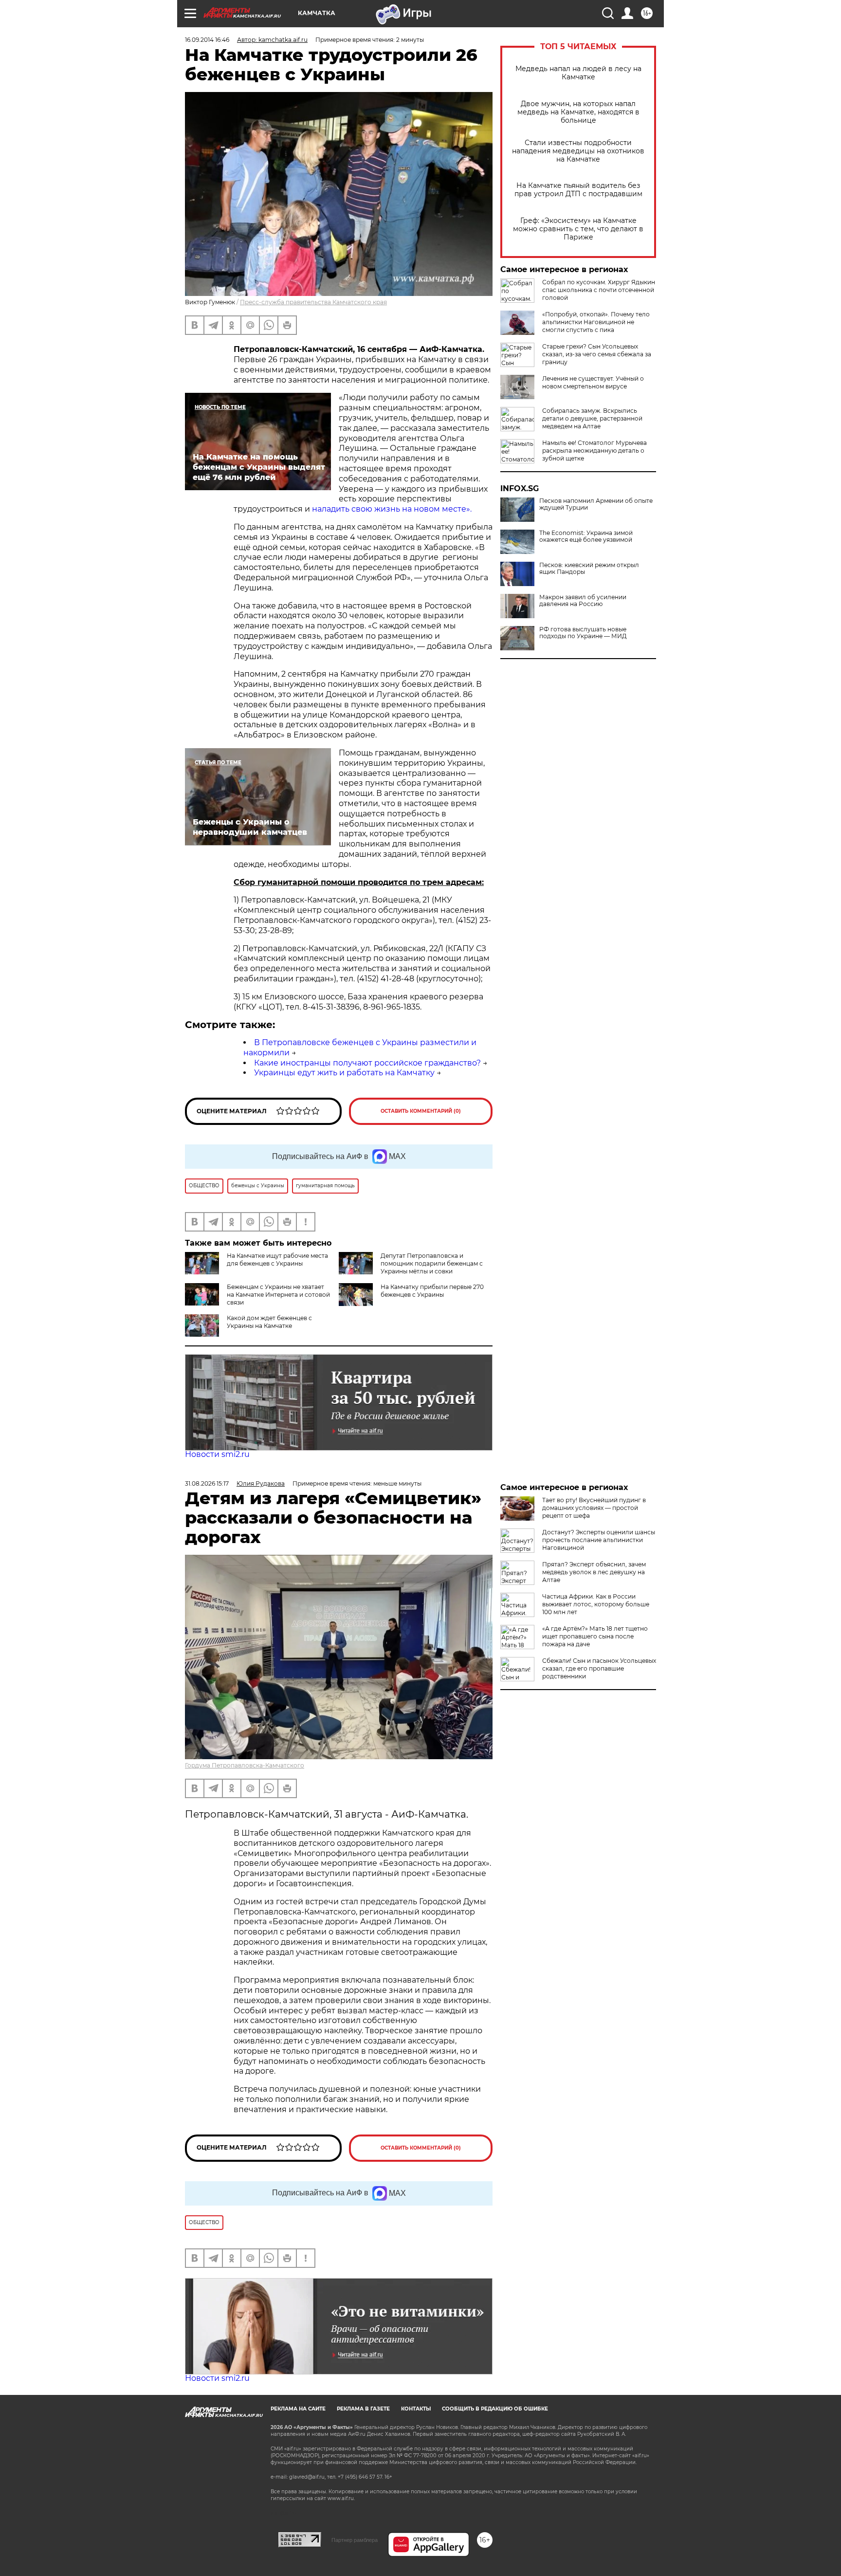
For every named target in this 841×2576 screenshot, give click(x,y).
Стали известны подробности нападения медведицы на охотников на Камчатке (578, 151)
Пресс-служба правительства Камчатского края (313, 302)
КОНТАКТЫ (416, 2409)
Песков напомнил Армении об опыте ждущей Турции (596, 504)
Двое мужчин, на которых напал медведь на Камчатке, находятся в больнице (578, 112)
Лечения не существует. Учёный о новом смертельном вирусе (593, 382)
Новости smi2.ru (217, 1454)
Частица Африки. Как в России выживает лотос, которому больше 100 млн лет (596, 1604)
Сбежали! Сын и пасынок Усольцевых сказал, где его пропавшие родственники (599, 1668)
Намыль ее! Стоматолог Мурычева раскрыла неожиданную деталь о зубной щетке (594, 451)
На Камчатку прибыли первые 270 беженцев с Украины (432, 1291)
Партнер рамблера (355, 2540)
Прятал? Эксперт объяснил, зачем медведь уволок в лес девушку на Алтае (594, 1572)
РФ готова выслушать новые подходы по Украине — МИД (583, 633)
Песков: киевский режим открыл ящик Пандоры (589, 569)
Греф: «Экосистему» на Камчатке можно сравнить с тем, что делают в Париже (578, 229)
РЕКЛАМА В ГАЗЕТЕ (363, 2409)
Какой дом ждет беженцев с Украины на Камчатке (269, 1322)
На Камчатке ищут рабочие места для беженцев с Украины (277, 1260)
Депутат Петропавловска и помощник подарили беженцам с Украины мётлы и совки (432, 1263)
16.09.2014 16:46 (207, 40)
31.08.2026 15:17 (207, 1483)
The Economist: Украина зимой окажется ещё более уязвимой (586, 536)
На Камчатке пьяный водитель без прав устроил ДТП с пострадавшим (578, 190)
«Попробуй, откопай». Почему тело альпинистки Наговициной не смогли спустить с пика (596, 322)
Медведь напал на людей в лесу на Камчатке (578, 73)
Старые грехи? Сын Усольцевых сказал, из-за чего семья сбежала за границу (597, 354)
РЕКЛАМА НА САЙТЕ (298, 2409)
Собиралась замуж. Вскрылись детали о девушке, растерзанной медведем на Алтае (592, 418)
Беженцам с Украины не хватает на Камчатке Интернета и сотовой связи (278, 1295)
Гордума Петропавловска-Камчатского (245, 1765)
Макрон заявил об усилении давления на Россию (583, 601)
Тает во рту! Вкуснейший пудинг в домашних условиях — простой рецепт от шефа (594, 1508)
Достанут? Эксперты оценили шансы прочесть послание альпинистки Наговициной (599, 1540)
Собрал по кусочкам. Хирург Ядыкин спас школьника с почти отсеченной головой (599, 290)
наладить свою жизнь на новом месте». (392, 509)
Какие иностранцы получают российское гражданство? (367, 1063)
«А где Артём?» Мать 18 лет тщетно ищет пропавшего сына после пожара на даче (595, 1636)
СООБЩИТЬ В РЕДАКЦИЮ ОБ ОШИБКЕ (495, 2409)
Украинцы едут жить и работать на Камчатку (344, 1073)
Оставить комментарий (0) (421, 1111)
